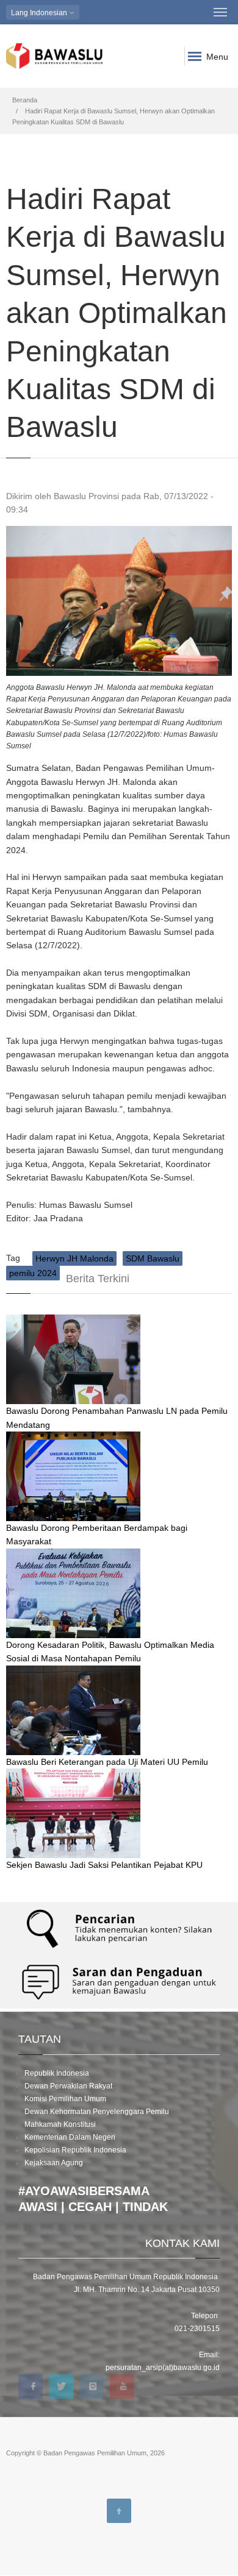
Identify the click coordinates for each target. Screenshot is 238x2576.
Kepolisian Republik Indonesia (75, 2150)
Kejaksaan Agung (54, 2163)
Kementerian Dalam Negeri (70, 2137)
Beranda (25, 100)
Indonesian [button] (40, 13)
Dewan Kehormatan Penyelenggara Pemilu (97, 2112)
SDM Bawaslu (153, 1258)
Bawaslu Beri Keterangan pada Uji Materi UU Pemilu (107, 1762)
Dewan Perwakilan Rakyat (68, 2086)
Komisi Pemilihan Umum (65, 2099)
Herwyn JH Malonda (74, 1258)
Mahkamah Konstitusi (60, 2124)
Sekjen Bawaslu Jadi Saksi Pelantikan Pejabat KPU (104, 1865)
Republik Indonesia (57, 2073)
